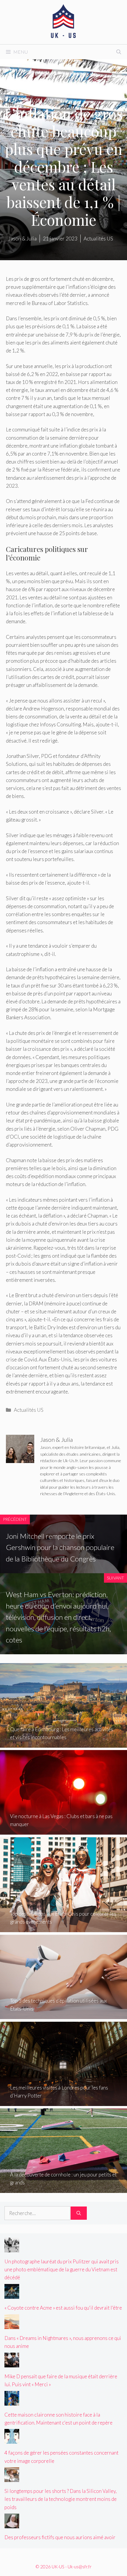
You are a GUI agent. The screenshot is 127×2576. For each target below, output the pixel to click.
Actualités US (29, 1410)
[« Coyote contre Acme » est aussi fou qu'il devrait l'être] (12, 2295)
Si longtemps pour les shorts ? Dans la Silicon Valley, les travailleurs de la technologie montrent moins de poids (61, 2499)
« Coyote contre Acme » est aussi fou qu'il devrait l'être (63, 2308)
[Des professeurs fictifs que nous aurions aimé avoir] (12, 2524)
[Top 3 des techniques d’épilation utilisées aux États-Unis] (63, 2015)
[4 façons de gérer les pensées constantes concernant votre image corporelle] (12, 2440)
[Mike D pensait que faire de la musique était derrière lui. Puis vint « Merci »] (12, 2363)
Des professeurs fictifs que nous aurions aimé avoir (60, 2537)
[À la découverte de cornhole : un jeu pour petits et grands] (63, 2189)
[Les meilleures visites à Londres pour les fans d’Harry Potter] (63, 2102)
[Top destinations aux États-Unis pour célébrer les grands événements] (63, 1928)
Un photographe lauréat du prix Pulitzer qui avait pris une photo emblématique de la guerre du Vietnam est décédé (62, 2269)
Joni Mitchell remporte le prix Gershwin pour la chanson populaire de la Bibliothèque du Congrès (60, 1547)
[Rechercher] (79, 2213)
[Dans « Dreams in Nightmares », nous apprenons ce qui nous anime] (12, 2325)
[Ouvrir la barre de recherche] (119, 52)
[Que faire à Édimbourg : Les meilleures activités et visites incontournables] (63, 1744)
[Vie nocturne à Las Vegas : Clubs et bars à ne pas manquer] (63, 1831)
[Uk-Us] (63, 21)
